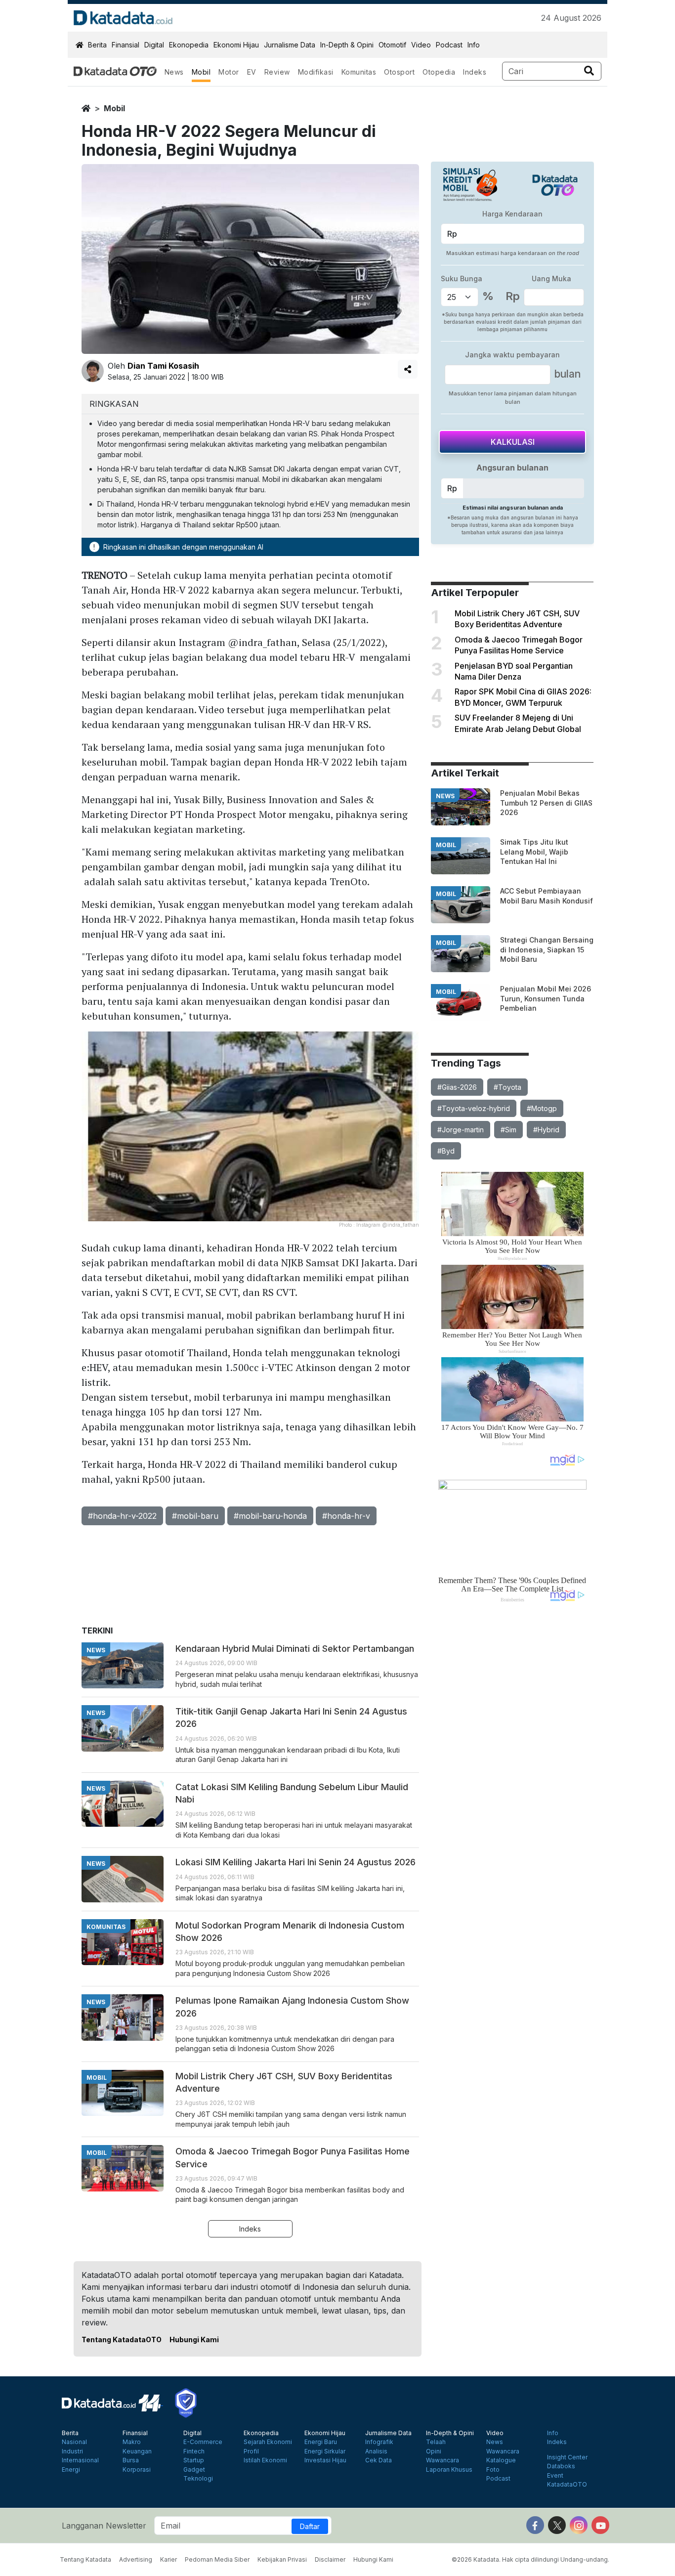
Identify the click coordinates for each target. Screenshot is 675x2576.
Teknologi (198, 2479)
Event (555, 2476)
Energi (71, 2470)
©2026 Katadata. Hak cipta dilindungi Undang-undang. (530, 2559)
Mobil (201, 72)
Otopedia (439, 72)
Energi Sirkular (325, 2451)
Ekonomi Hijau (236, 45)
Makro (132, 2442)
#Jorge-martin (461, 1130)
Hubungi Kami (194, 2340)
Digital (154, 45)
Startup (194, 2460)
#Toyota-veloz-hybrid (474, 1108)
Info (474, 45)
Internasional (80, 2460)
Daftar (310, 2526)
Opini (434, 2451)
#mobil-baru (195, 1516)
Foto (493, 2470)
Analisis (376, 2451)
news (445, 796)
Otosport (399, 72)
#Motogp (542, 1108)
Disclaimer (330, 2559)
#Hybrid (546, 1130)
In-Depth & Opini (347, 45)
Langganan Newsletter (104, 2526)
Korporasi (137, 2470)
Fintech (194, 2451)
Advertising (136, 2559)
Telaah (436, 2442)
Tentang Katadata (85, 2559)
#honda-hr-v (346, 1516)
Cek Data (379, 2460)
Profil (251, 2451)
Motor (229, 72)
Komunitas (359, 72)
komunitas (106, 1927)
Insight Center (567, 2457)
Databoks (561, 2466)
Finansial (126, 45)
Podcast (449, 45)
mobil (114, 108)
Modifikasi (316, 72)
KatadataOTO (567, 2485)
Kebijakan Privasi (282, 2559)
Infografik (379, 2442)
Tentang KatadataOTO (122, 2340)
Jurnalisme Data (290, 45)
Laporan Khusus (449, 2470)
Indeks (475, 72)
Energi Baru (321, 2442)
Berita (97, 45)
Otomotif (392, 45)
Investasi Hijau (325, 2460)
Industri (72, 2451)
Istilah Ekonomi (265, 2460)
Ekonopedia (189, 45)
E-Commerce (203, 2442)
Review (277, 72)
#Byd (446, 1151)
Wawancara (443, 2460)
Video (421, 45)
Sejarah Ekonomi (268, 2442)
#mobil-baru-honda (270, 1516)
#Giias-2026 (457, 1087)
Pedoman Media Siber (217, 2559)
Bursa (131, 2460)
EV (252, 72)
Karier (169, 2559)
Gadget (194, 2470)
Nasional (74, 2442)
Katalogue (501, 2460)
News (174, 72)
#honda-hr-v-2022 (122, 1516)
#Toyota (507, 1087)
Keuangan (137, 2451)
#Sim (508, 1130)
